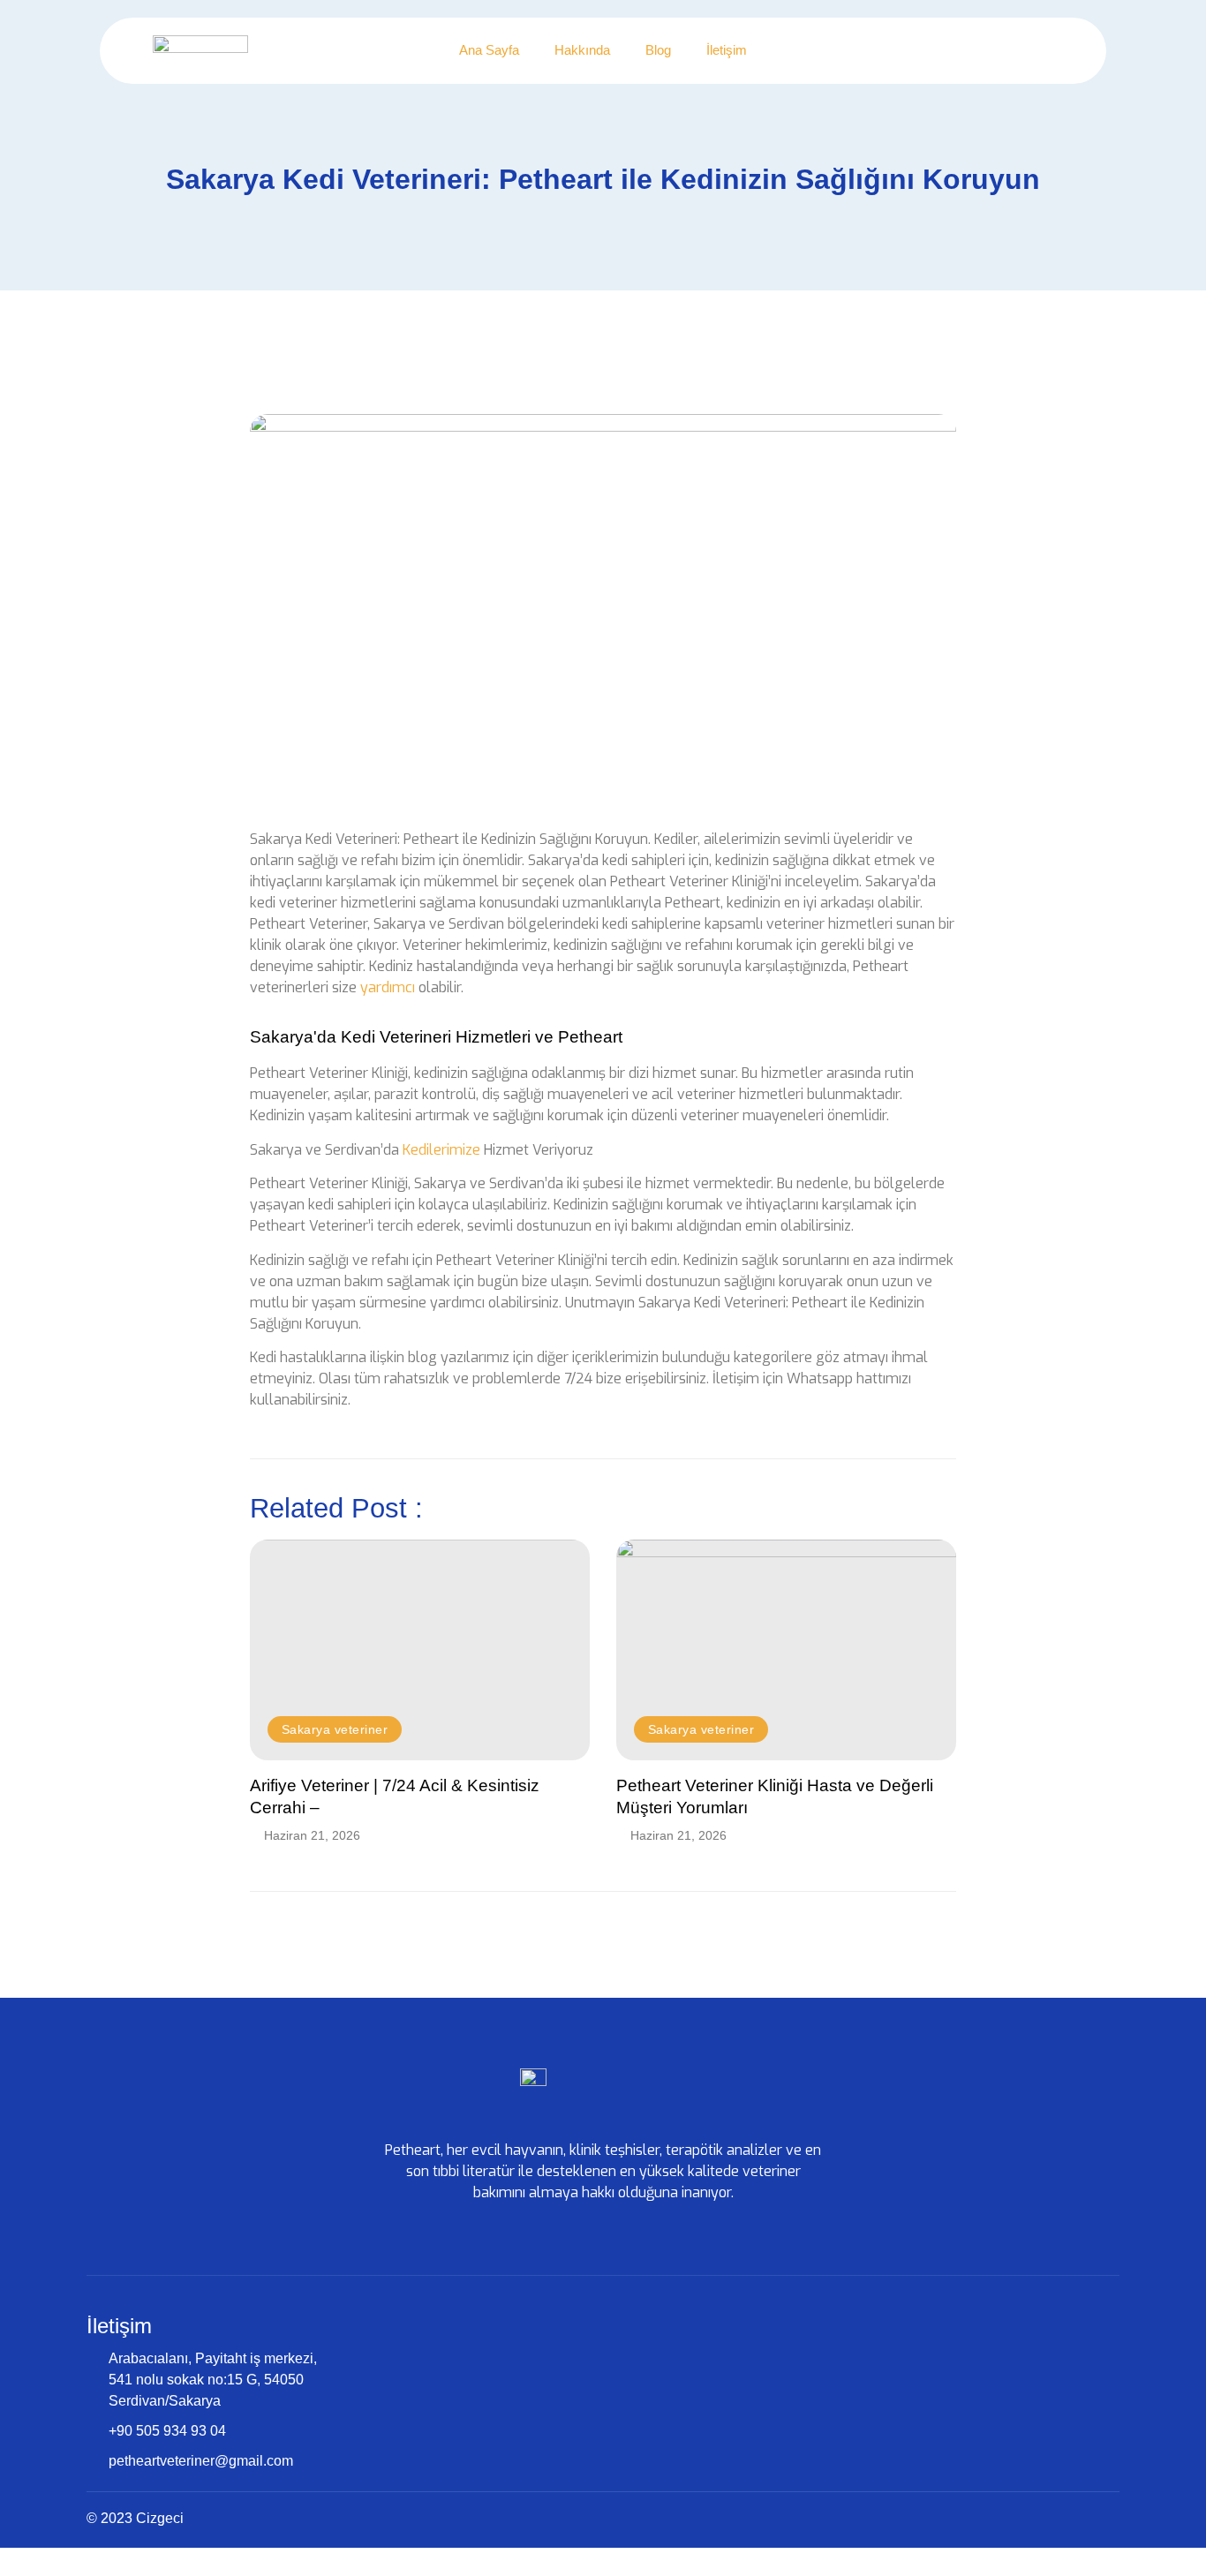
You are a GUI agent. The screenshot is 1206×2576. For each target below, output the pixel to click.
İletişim (727, 50)
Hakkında (582, 50)
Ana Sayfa (489, 50)
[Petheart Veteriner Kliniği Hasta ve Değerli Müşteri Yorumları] (786, 1650)
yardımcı (388, 987)
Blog (658, 50)
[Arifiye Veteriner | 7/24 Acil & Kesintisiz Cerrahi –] (420, 1650)
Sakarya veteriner (335, 1729)
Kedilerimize (441, 1150)
